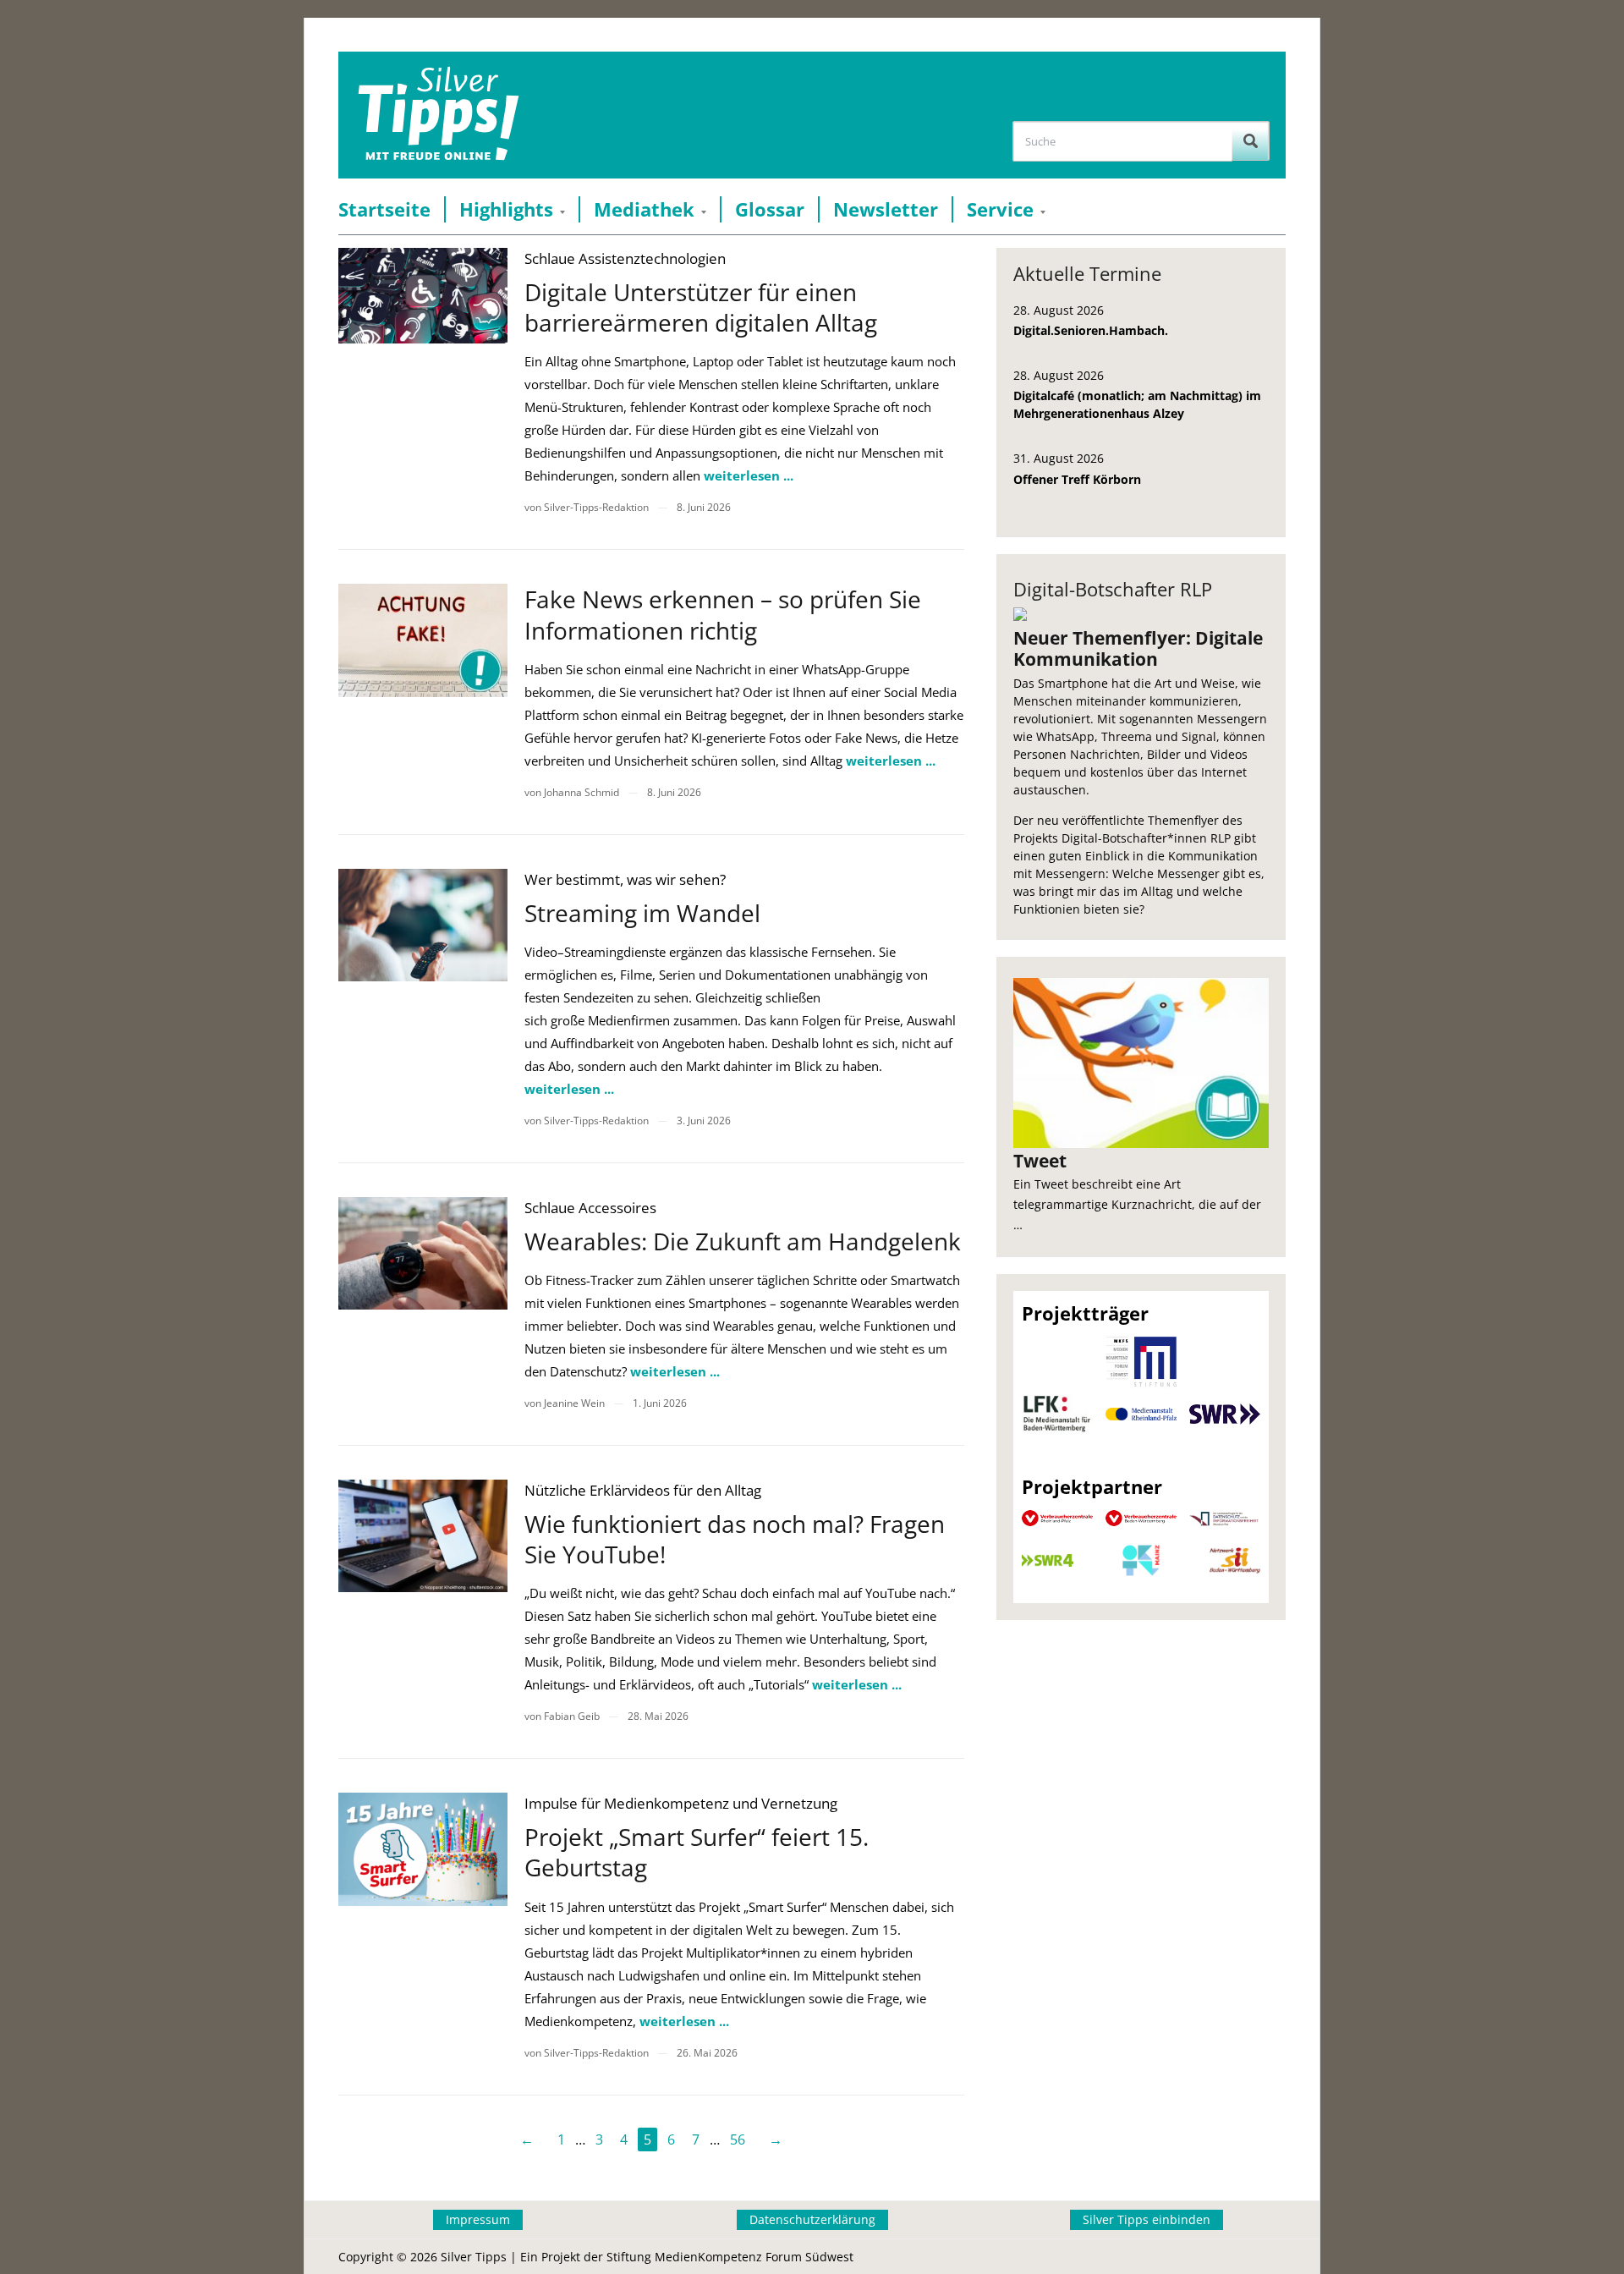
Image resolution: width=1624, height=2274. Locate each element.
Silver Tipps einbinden (1147, 2219)
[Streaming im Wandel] (423, 925)
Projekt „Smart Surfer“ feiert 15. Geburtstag (697, 1852)
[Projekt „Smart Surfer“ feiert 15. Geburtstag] (423, 1849)
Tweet (1040, 1161)
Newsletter (886, 209)
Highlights (506, 209)
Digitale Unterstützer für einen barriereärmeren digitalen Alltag (701, 307)
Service (1000, 209)
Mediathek (644, 209)
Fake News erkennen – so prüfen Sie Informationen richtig (723, 614)
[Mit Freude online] (439, 115)
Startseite (384, 209)
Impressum (478, 2219)
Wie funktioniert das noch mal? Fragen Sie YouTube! (735, 1539)
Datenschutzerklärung (812, 2219)
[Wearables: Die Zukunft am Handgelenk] (423, 1253)
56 (738, 2139)
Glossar (770, 209)
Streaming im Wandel (642, 913)
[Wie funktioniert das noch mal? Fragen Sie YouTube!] (423, 1536)
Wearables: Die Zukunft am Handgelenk (743, 1241)
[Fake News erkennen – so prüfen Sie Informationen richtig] (423, 640)
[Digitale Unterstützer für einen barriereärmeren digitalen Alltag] (423, 296)
